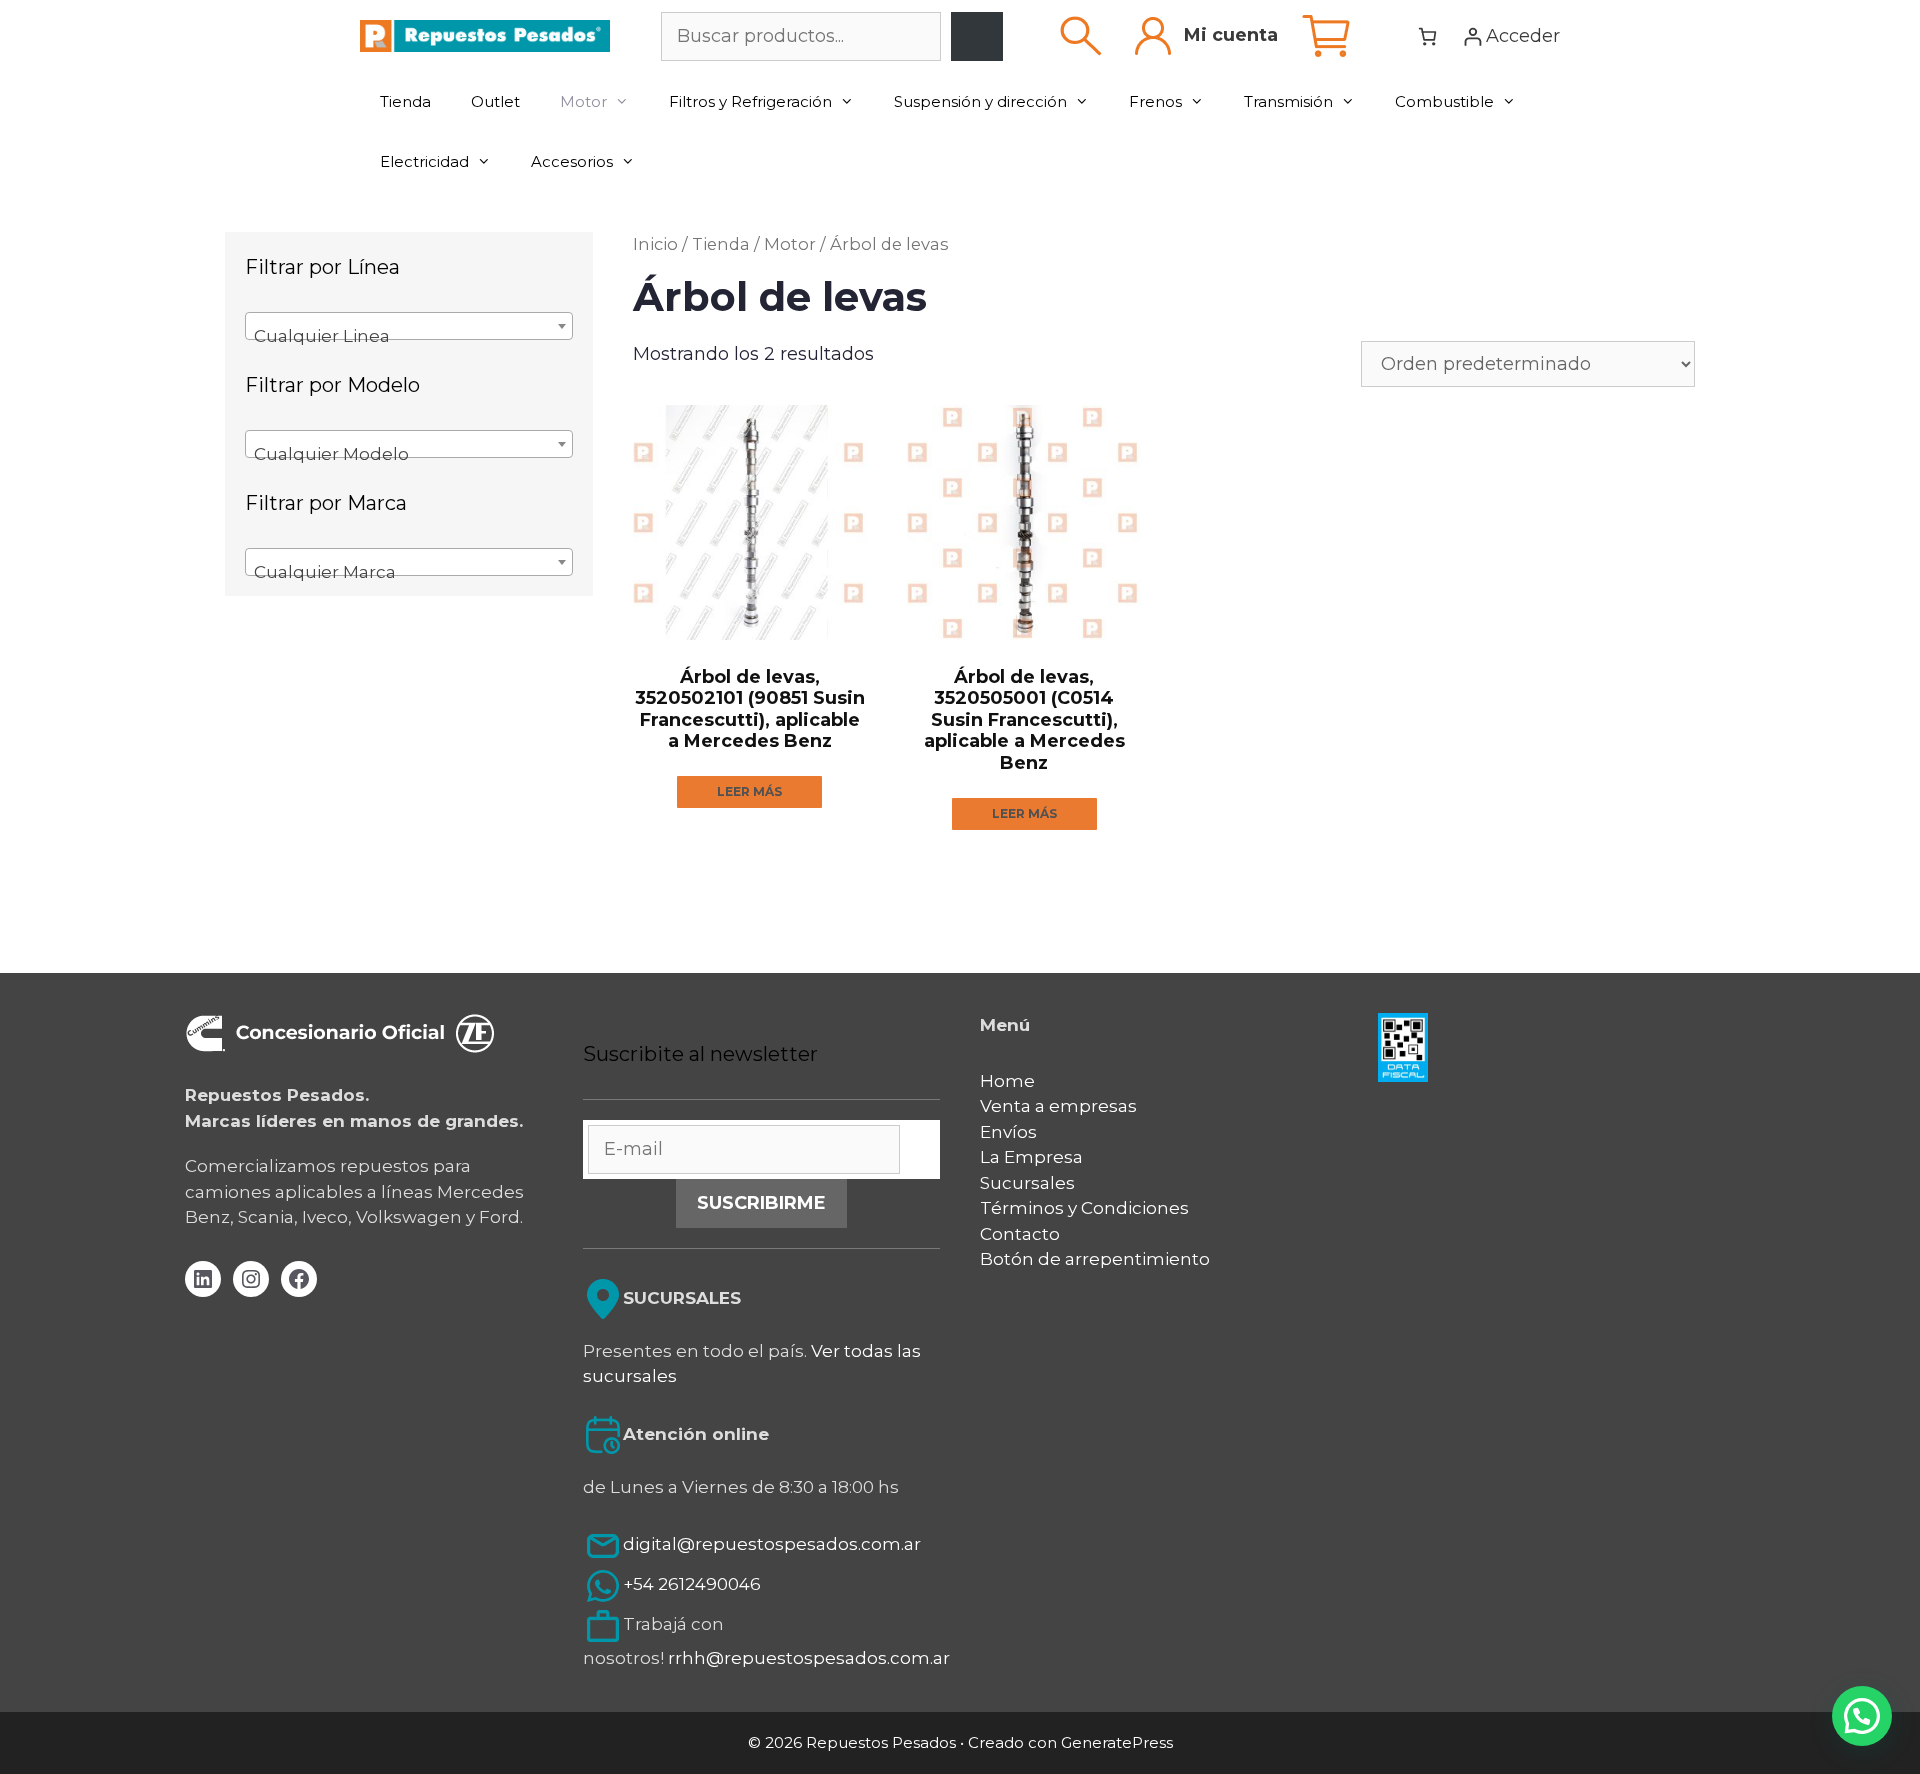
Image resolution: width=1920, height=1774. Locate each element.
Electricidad (424, 161)
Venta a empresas (1058, 1106)
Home (1007, 1081)
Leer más (749, 791)
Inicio (655, 244)
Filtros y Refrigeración (750, 101)
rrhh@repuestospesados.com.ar (809, 1658)
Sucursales (1027, 1183)
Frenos (1155, 101)
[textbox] (409, 335)
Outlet (495, 101)
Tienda (405, 101)
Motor (583, 101)
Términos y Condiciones (1084, 1208)
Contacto (1020, 1234)
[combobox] (409, 326)
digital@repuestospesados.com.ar (772, 1545)
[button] (1862, 1716)
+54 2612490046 (692, 1585)
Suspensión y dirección (980, 101)
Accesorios (572, 161)
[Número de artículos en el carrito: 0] (1427, 36)
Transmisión (1288, 101)
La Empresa (1031, 1157)
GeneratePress (1117, 1742)
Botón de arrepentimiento (1095, 1259)
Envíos (1008, 1132)
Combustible (1444, 101)
